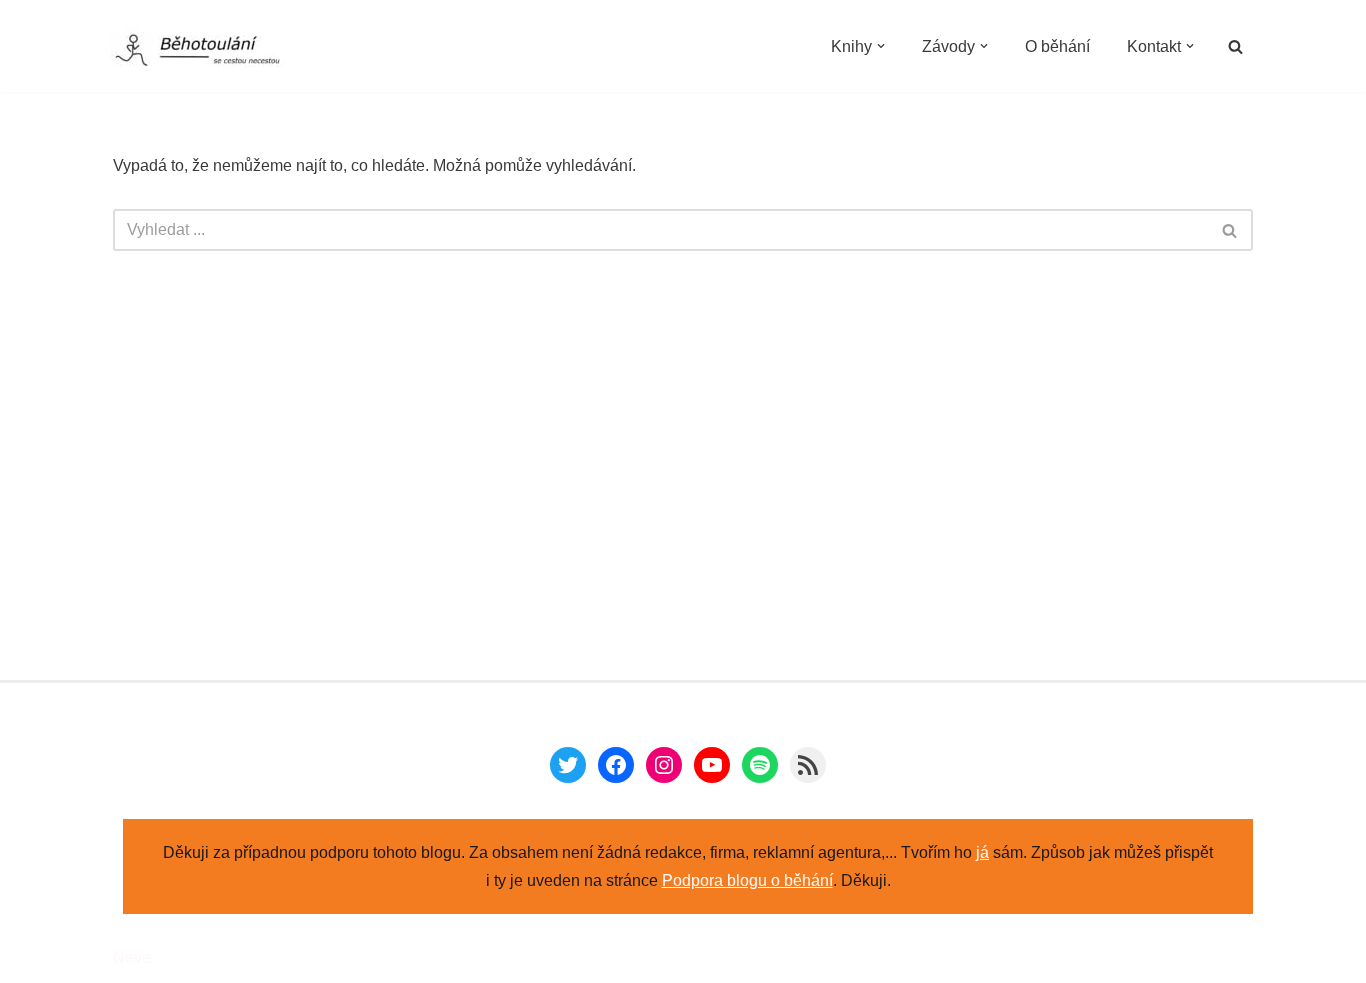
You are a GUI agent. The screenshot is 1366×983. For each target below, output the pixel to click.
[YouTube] (712, 765)
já (982, 852)
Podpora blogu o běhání (747, 880)
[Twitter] (568, 765)
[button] (881, 46)
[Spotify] (760, 765)
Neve (132, 957)
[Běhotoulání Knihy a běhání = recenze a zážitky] (210, 52)
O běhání (1057, 46)
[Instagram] (664, 765)
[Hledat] (1235, 46)
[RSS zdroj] (808, 765)
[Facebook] (616, 765)
